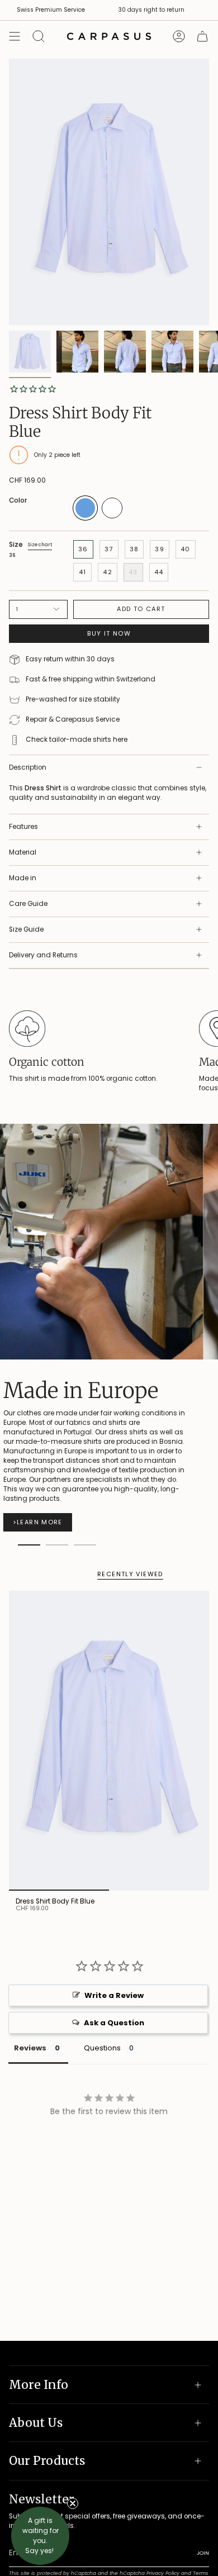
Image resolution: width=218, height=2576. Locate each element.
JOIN (23, 1363)
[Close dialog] (210, 1202)
